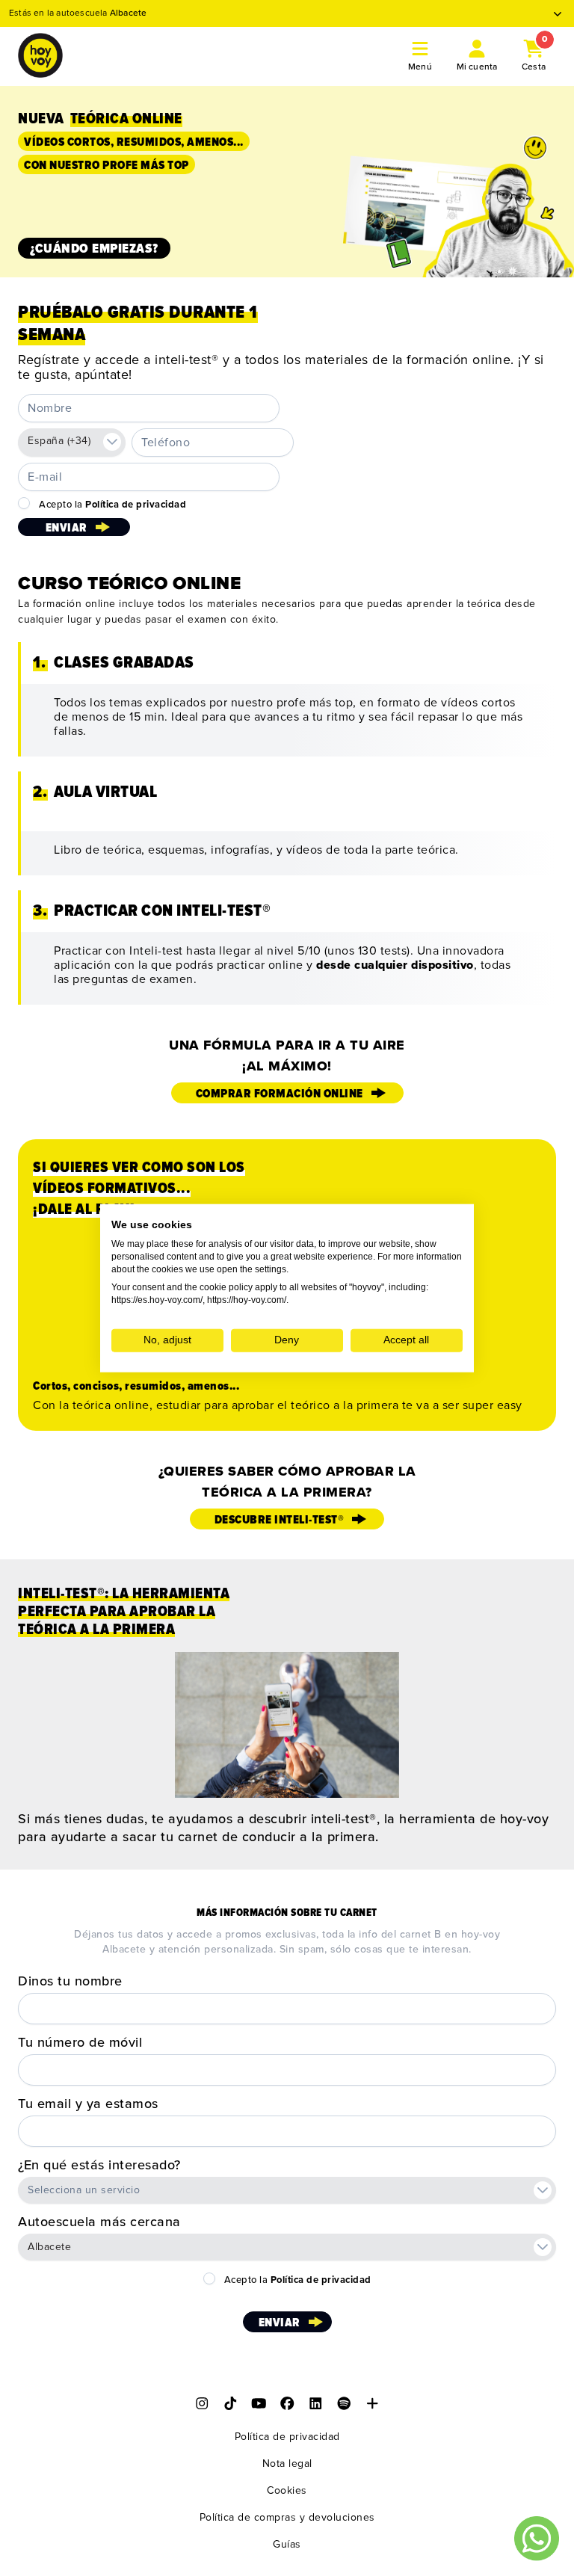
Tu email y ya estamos (88, 2104)
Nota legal (287, 2463)
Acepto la (112, 505)
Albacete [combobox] (49, 2247)
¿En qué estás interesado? (99, 2165)
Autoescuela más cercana (99, 2222)
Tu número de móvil (80, 2042)
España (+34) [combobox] (59, 441)
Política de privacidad (287, 2437)
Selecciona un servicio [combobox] (84, 2190)
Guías (287, 2544)
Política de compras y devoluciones (287, 2517)
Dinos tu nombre (70, 1981)
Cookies (287, 2490)
